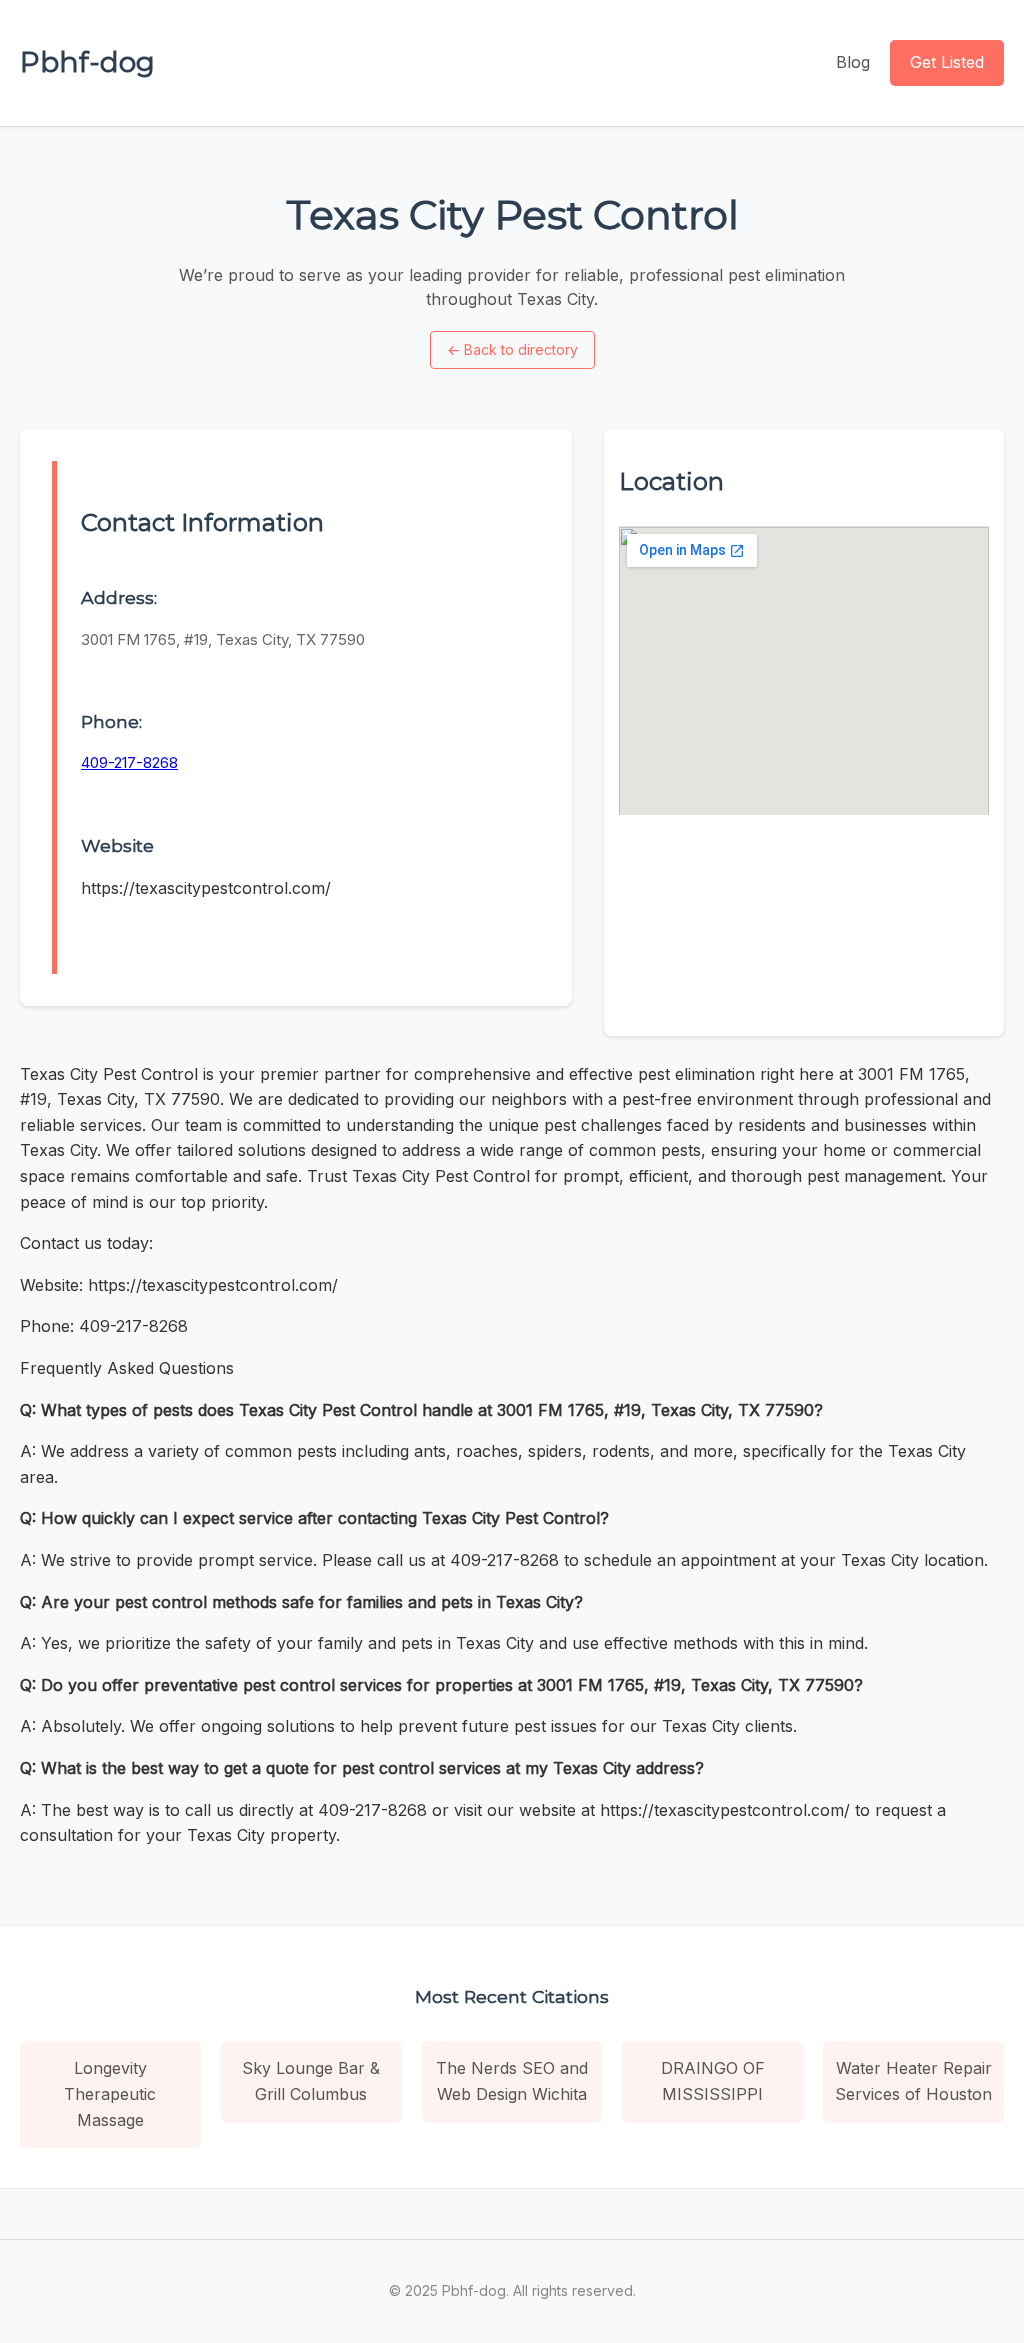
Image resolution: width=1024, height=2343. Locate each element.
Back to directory (512, 349)
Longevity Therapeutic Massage (110, 2093)
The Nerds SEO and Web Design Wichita (512, 2081)
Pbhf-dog (87, 62)
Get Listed (947, 62)
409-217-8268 (129, 762)
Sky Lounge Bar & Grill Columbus (311, 2081)
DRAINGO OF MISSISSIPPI (713, 2081)
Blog (853, 62)
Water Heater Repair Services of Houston (913, 2081)
